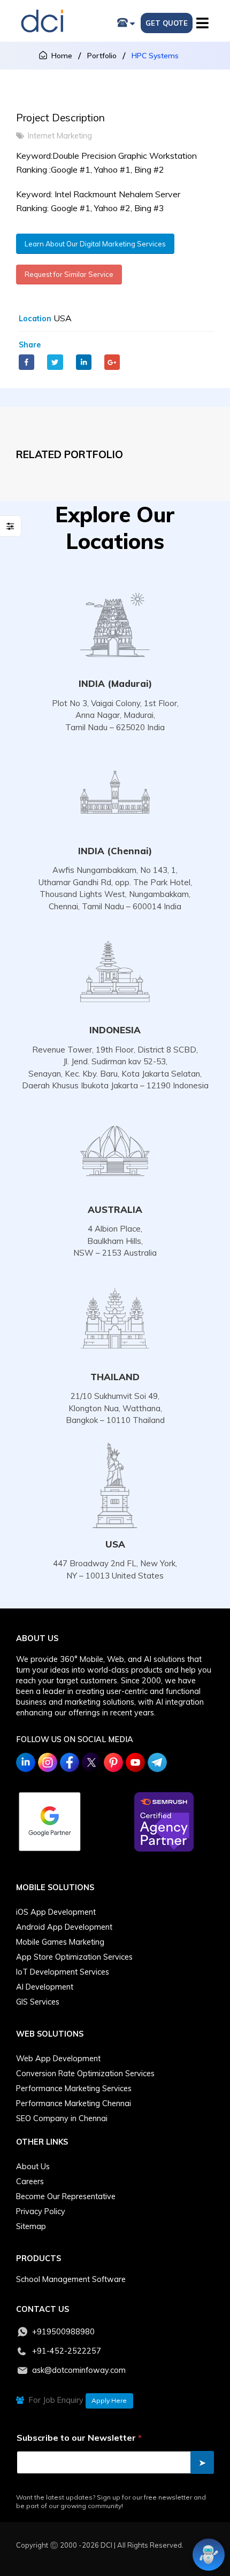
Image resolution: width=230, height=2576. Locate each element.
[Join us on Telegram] (157, 1762)
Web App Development (58, 2059)
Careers (30, 2182)
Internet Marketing (60, 136)
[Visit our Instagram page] (48, 1762)
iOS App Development (56, 1912)
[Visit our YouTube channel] (135, 1762)
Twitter (55, 362)
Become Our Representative (66, 2196)
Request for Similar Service (69, 274)
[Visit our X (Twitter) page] (91, 1762)
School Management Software (71, 2279)
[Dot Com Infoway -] (42, 21)
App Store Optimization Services (74, 1957)
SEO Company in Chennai (62, 2118)
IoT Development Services (63, 1972)
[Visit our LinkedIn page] (26, 1762)
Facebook (26, 362)
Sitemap (31, 2226)
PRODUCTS (39, 2258)
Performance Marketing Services (74, 2088)
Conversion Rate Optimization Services (85, 2074)
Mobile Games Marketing (60, 1942)
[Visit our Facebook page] (70, 1762)
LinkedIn (84, 362)
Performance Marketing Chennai (74, 2103)
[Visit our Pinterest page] (113, 1762)
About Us (33, 2167)
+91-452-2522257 (67, 2351)
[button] (205, 21)
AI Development (45, 1987)
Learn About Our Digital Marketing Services (95, 244)
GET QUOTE (167, 23)
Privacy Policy (41, 2211)
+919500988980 (63, 2332)
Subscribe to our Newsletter (79, 2438)
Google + (112, 362)
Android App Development (64, 1927)
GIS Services (38, 2002)
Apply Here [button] (109, 2400)
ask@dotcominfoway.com (79, 2370)
